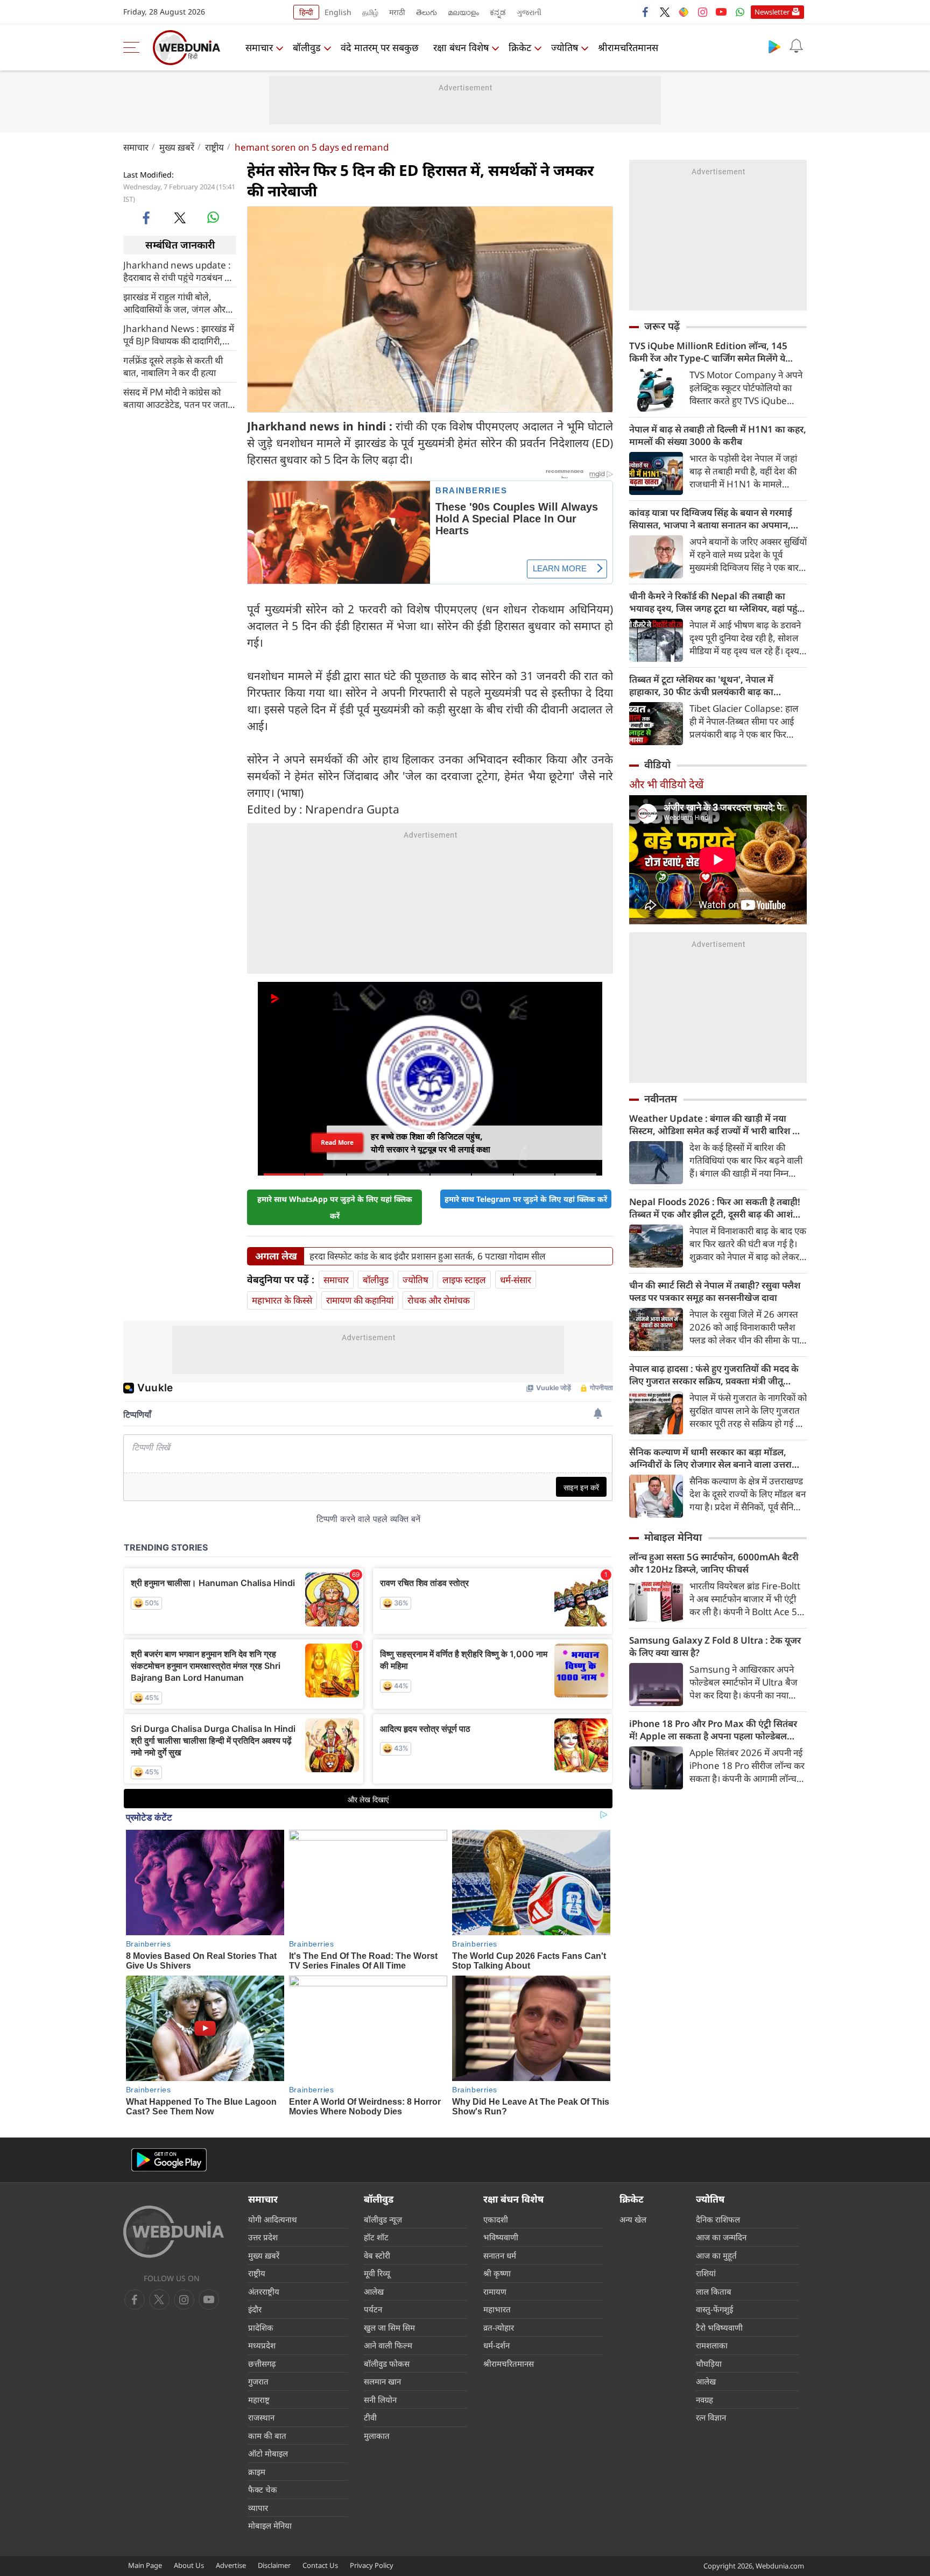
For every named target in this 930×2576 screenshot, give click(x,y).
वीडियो (657, 765)
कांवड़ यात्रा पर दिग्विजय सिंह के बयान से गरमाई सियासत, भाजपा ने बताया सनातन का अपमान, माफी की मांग (711, 519)
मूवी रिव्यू (377, 2273)
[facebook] (646, 12)
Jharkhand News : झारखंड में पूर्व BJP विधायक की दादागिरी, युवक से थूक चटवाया (179, 334)
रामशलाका (712, 2345)
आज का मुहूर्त (716, 2255)
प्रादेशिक (261, 2327)
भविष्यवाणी (501, 2237)
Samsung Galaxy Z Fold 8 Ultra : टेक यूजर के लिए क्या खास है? (715, 1646)
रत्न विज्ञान (711, 2417)
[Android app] (169, 2160)
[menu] (134, 47)
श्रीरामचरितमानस (628, 47)
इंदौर (255, 2309)
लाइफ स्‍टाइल (464, 1280)
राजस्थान (261, 2417)
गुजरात (258, 2381)
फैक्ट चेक (263, 2489)
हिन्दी (306, 12)
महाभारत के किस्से (282, 1300)
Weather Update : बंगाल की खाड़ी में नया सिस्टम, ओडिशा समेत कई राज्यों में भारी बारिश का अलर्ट (716, 1124)
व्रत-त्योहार (499, 2327)
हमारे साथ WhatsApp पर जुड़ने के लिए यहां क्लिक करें (335, 1207)
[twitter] (665, 12)
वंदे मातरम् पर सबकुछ (380, 47)
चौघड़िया (709, 2363)
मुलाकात (377, 2436)
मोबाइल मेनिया (673, 1537)
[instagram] (702, 12)
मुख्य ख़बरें (177, 147)
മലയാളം (463, 12)
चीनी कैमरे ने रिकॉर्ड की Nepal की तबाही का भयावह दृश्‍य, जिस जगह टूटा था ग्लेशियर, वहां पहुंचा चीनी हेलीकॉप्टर (717, 602)
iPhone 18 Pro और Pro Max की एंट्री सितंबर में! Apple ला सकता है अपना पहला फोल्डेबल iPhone (713, 1730)
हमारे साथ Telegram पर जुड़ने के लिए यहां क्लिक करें (526, 1199)
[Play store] (774, 46)
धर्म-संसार (516, 1280)
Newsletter (772, 12)
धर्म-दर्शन (496, 2345)
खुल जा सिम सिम (389, 2327)
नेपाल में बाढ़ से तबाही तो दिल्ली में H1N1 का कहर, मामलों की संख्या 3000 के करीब (718, 435)
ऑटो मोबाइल (268, 2453)
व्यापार (258, 2508)
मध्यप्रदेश (262, 2345)
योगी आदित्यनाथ (273, 2219)
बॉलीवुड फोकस (387, 2363)
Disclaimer (274, 2565)
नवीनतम (661, 1099)
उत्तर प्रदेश (263, 2237)
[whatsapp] (213, 217)
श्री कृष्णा (497, 2273)
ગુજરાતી (529, 12)
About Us (189, 2565)
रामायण (495, 2291)
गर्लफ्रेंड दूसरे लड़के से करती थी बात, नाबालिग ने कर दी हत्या (173, 366)
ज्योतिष (565, 47)
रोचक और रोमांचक (439, 1300)
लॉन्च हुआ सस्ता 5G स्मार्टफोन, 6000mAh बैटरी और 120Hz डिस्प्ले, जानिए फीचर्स (714, 1563)
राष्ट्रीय (214, 147)
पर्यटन (373, 2309)
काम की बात (267, 2436)
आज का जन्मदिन (721, 2237)
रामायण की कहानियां (360, 1300)
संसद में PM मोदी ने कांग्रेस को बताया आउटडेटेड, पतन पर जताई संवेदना (178, 398)
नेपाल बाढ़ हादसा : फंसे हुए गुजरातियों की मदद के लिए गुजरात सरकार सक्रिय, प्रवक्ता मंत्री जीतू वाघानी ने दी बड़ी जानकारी (714, 1375)
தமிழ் (370, 12)
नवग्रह (704, 2400)
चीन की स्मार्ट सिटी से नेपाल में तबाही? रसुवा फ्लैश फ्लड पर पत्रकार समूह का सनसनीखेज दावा (715, 1291)
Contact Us (320, 2565)
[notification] (796, 46)
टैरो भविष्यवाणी (719, 2327)
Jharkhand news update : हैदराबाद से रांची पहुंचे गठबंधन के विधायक (177, 271)
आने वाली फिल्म (388, 2345)
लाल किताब (714, 2291)
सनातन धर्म (500, 2255)
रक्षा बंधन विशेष (461, 47)
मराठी (397, 12)
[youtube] (721, 12)
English (338, 12)
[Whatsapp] (740, 12)
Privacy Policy (372, 2565)
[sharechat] (684, 12)
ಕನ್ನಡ (498, 12)
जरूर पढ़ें (662, 326)
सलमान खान (382, 2381)
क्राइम (257, 2472)
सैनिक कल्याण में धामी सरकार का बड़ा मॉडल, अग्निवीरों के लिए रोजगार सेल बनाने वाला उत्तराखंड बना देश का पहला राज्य (717, 1458)
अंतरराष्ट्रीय (264, 2291)
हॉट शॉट (376, 2237)
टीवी (370, 2417)
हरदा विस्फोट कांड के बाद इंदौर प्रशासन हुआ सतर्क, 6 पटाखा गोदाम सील (428, 1256)
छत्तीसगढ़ (262, 2363)
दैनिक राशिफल (718, 2219)
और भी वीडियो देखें (666, 784)
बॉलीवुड (307, 47)
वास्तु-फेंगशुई (714, 2309)
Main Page (145, 2565)
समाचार (259, 47)
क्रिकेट (520, 47)
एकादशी (496, 2219)
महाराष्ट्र (259, 2400)
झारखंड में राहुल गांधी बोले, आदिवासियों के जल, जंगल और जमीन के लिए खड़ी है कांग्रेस (174, 302)
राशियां (706, 2273)
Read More (337, 1142)
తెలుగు (427, 12)
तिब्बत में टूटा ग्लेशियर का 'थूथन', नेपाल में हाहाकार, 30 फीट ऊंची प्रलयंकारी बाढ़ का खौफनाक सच (701, 685)
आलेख (374, 2291)
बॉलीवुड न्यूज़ (383, 2219)
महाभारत (497, 2309)
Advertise (231, 2565)
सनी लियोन (380, 2400)
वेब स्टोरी (377, 2255)
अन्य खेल (633, 2219)
